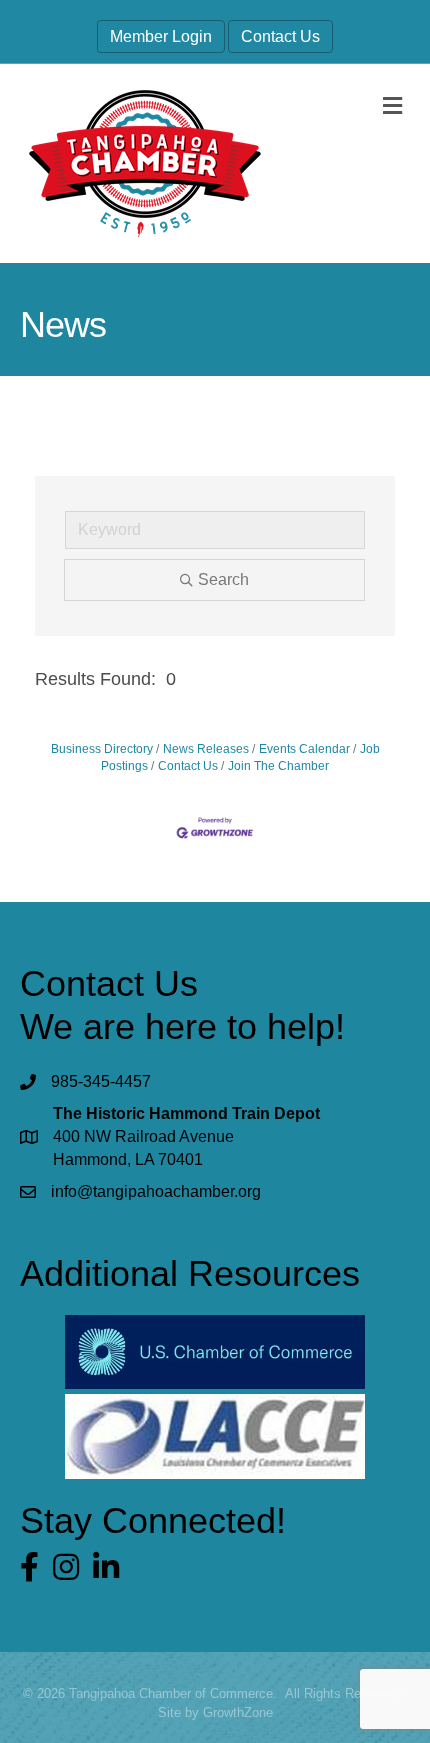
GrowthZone (238, 1712)
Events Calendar (304, 749)
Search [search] (223, 579)
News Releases (206, 749)
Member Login (161, 36)
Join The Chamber (278, 766)
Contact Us (280, 36)
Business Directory (102, 749)
